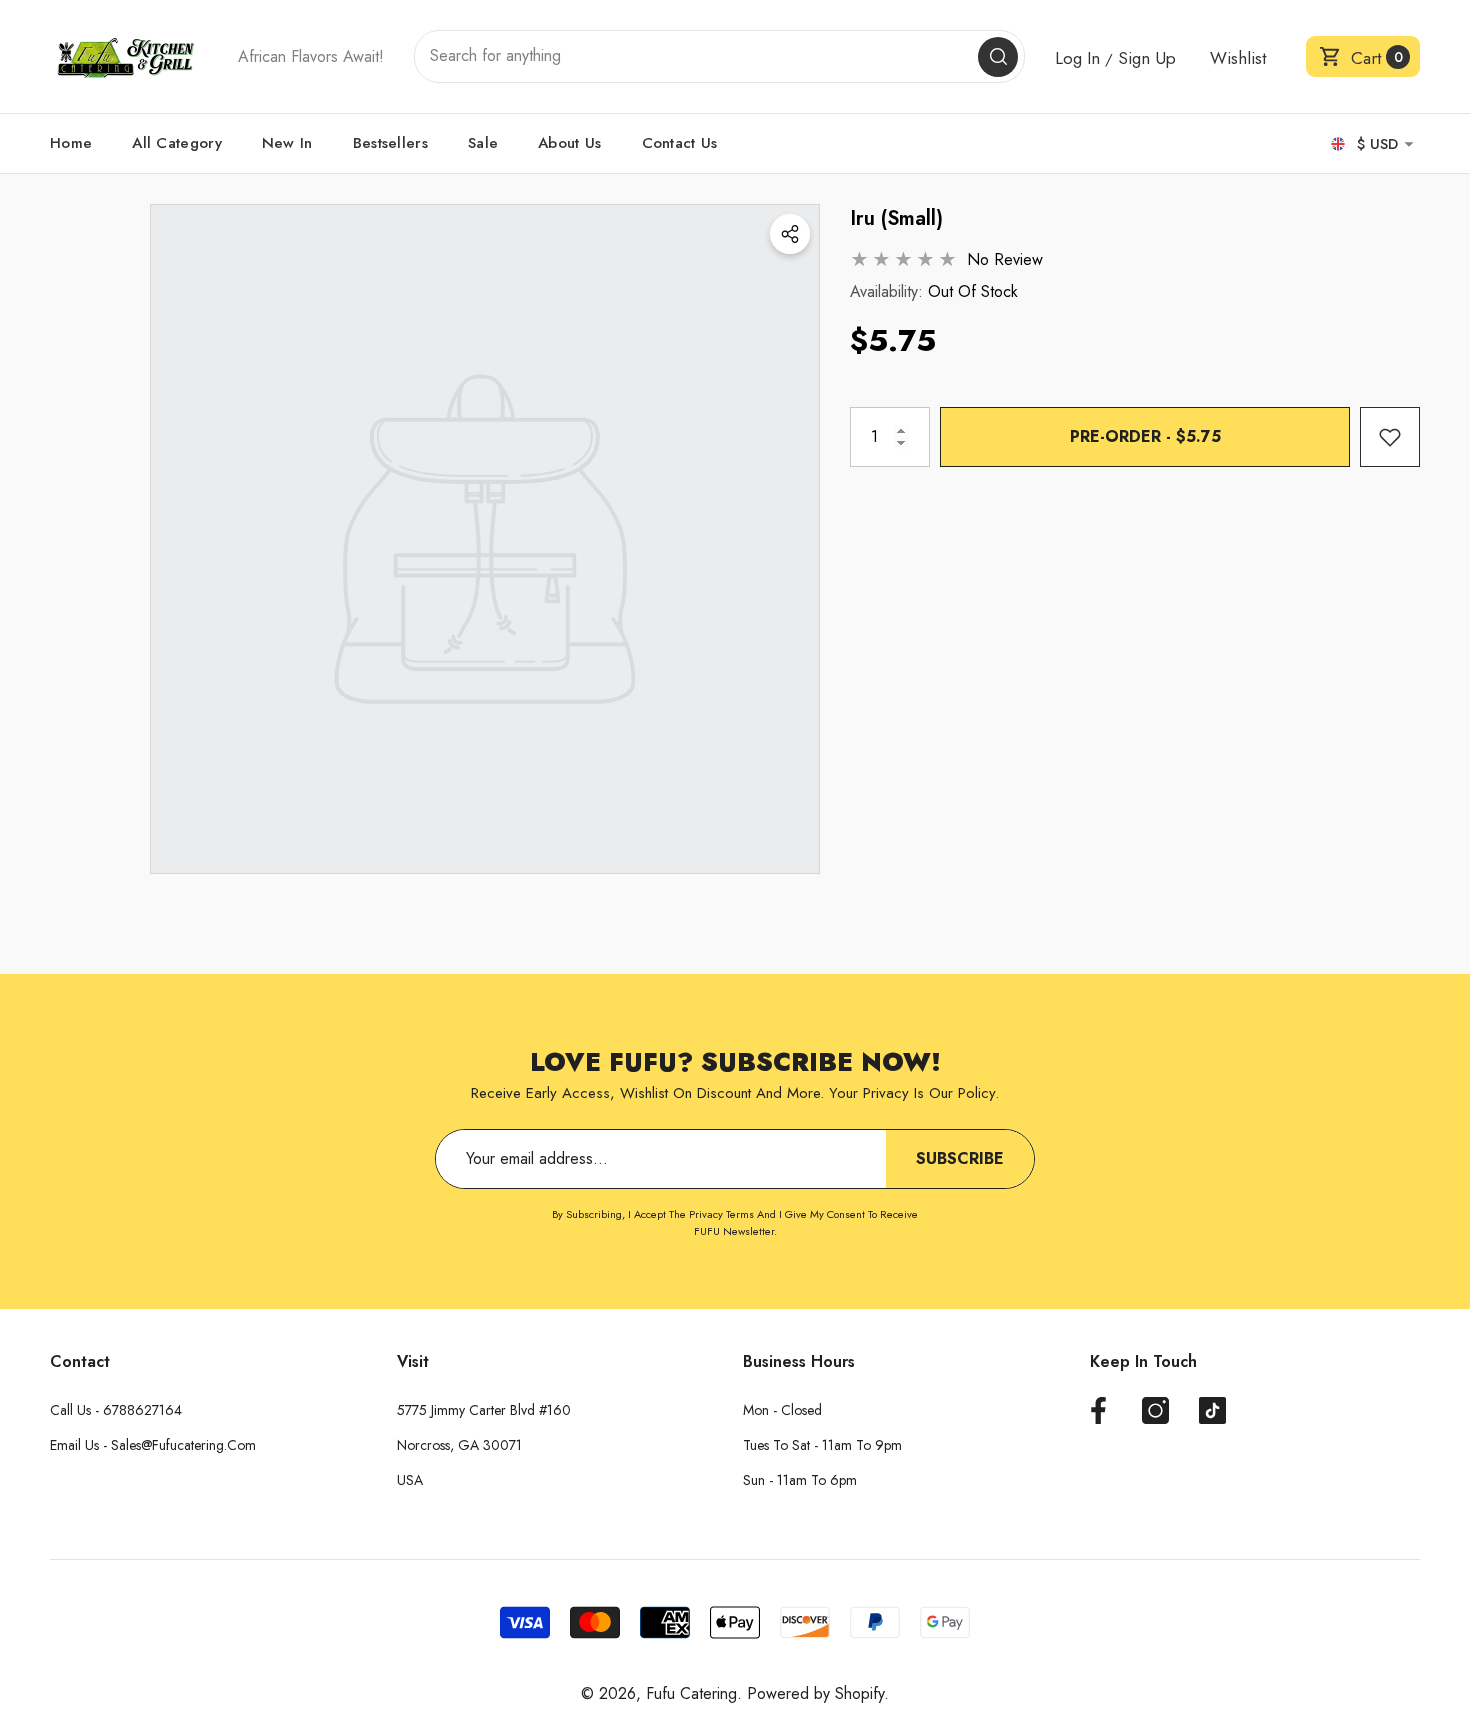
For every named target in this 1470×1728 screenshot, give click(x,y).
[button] (1363, 57)
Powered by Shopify (815, 1693)
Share (790, 234)
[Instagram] (1155, 1410)
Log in (1077, 58)
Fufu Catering (691, 1693)
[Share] (790, 234)
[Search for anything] (719, 56)
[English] (1338, 144)
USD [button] (1377, 144)
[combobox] (696, 56)
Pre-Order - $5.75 (1145, 436)
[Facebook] (1098, 1410)
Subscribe (960, 1158)
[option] (485, 539)
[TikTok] (1212, 1410)
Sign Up (1147, 58)
